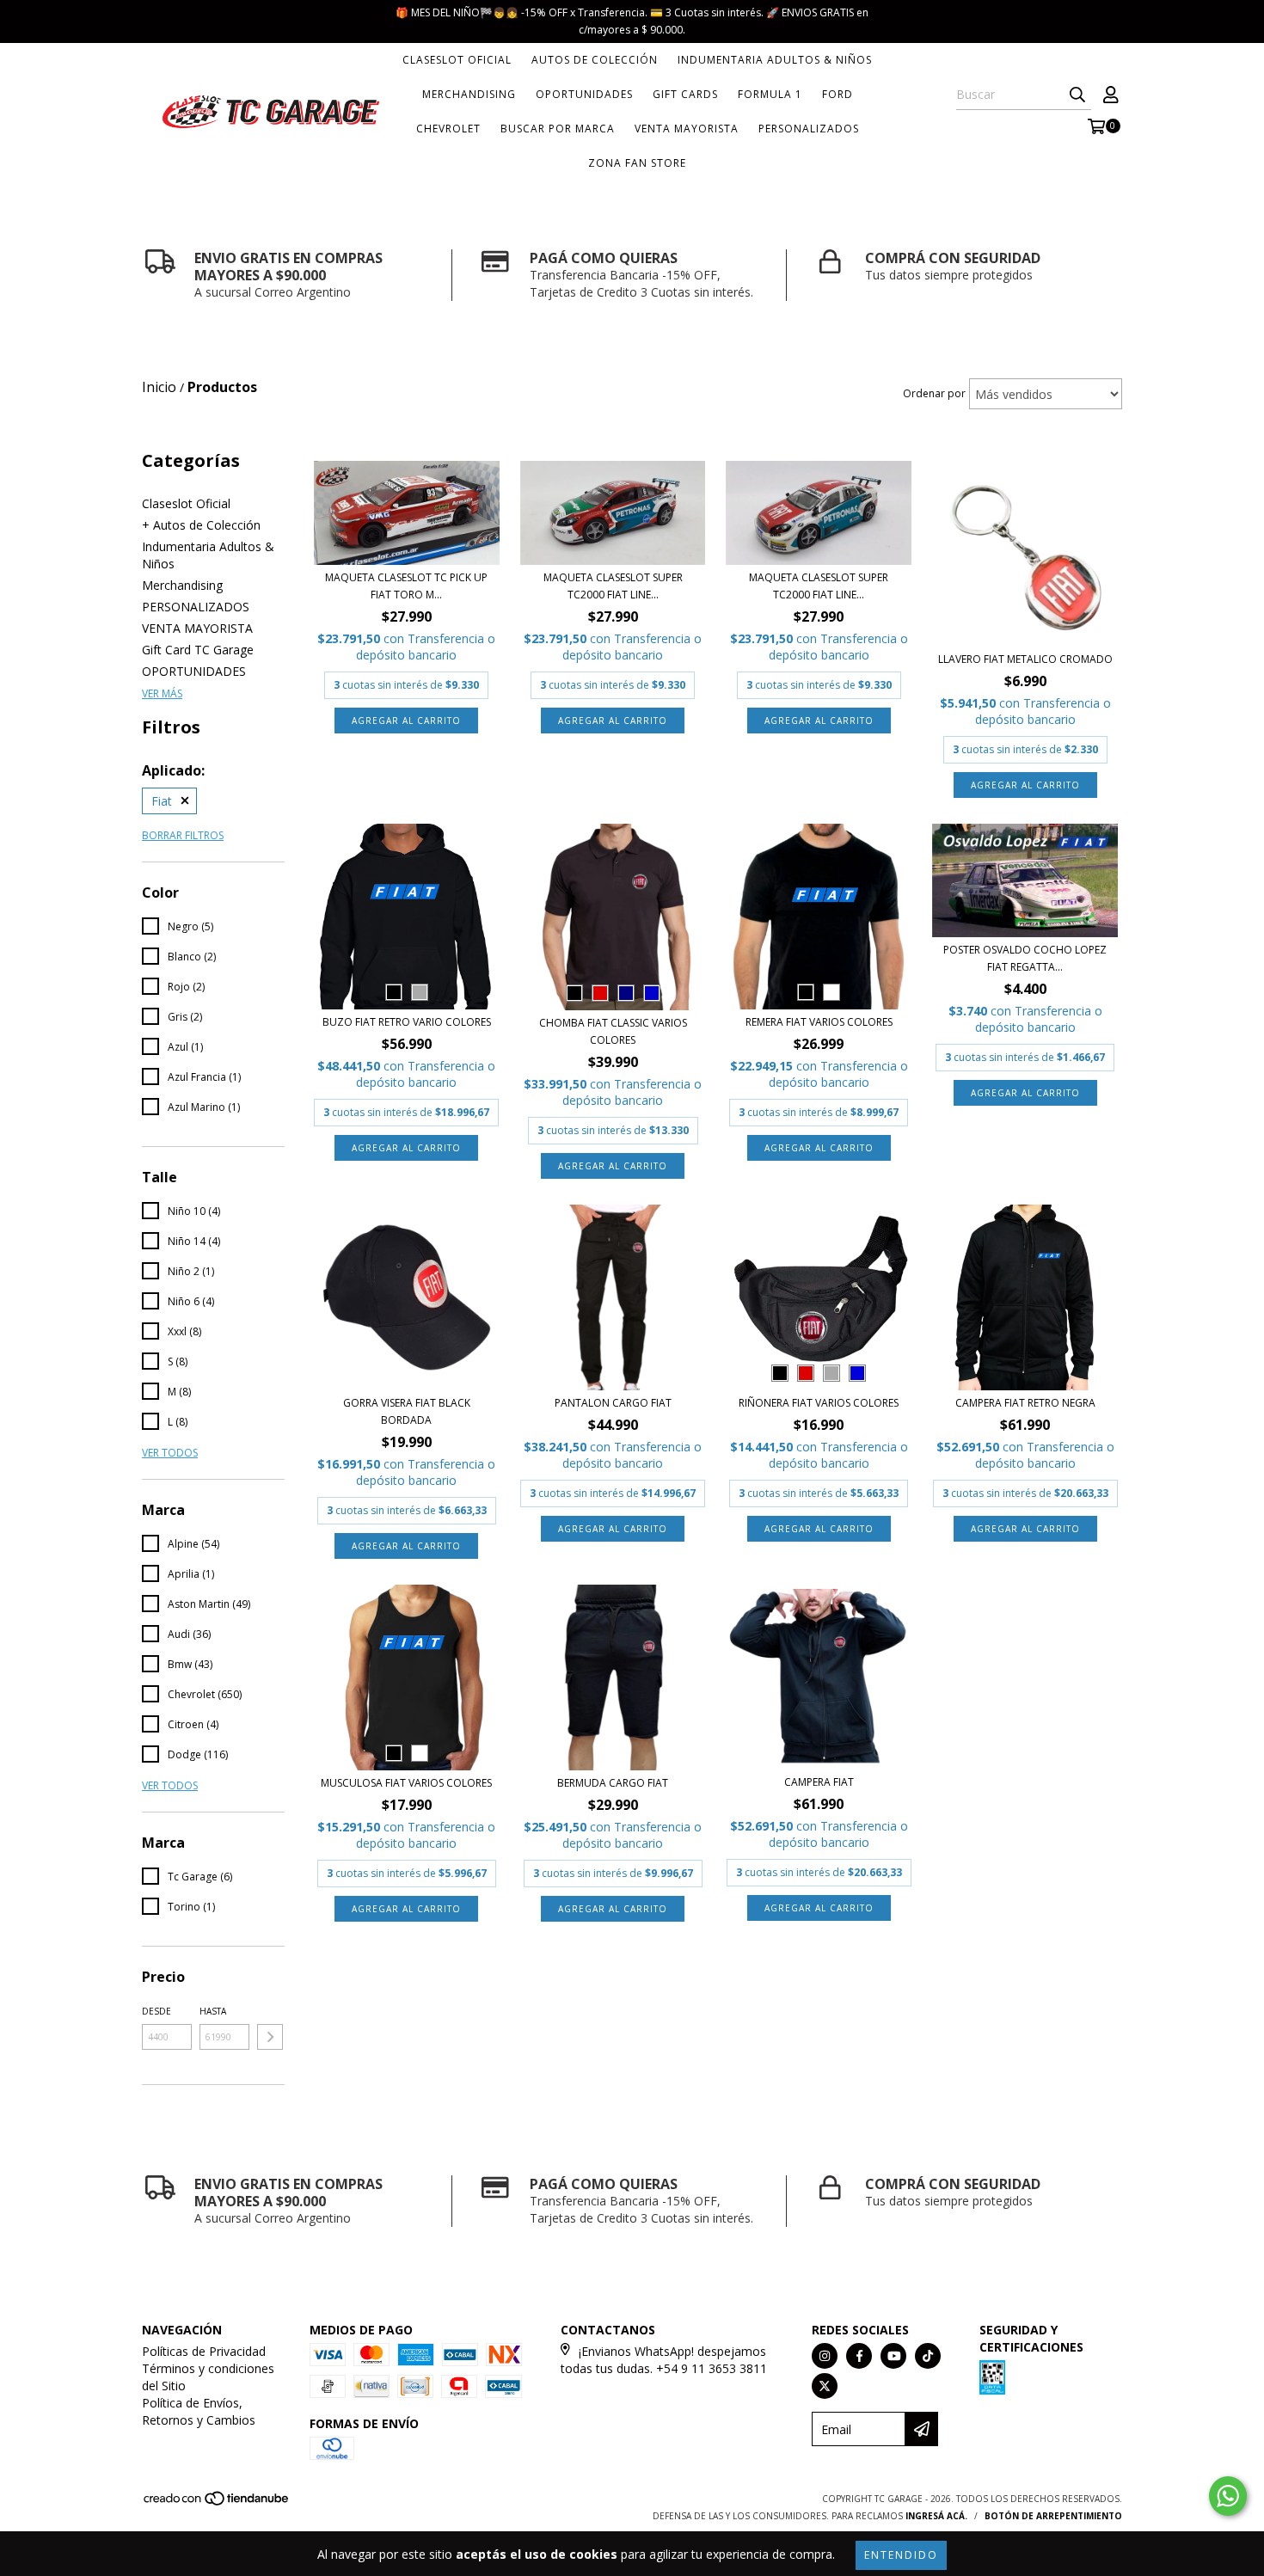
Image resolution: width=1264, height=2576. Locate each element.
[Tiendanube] (217, 2503)
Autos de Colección (595, 60)
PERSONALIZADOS (809, 129)
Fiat (162, 801)
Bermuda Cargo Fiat (613, 1783)
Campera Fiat (819, 1782)
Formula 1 (770, 94)
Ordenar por (934, 393)
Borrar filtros (183, 835)
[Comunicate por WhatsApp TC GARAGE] (1228, 2496)
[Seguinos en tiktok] (928, 2356)
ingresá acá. (936, 2516)
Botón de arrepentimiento (1053, 2516)
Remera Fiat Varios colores (819, 1022)
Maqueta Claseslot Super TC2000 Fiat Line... (613, 586)
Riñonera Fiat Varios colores (819, 1403)
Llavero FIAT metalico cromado (1025, 659)
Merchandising (469, 94)
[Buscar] (1077, 95)
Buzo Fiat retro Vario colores (407, 1022)
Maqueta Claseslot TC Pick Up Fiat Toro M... (406, 586)
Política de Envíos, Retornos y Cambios (199, 2411)
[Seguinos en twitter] (825, 2386)
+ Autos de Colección (201, 525)
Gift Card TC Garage (198, 650)
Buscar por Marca (558, 129)
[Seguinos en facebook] (859, 2356)
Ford (838, 94)
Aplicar (270, 2037)
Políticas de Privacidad (204, 2351)
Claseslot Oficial (457, 60)
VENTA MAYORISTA (687, 129)
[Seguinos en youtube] (893, 2356)
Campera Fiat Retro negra (1025, 1403)
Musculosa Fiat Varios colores (406, 1783)
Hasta (213, 2011)
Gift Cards (685, 94)
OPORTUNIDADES (584, 94)
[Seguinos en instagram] (825, 2356)
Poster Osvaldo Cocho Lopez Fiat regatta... (1025, 958)
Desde (156, 2011)
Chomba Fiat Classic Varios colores (613, 1031)
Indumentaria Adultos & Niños (775, 60)
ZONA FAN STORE (637, 163)
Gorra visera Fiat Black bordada (407, 1411)
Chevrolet (448, 129)
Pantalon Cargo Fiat (613, 1403)
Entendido (901, 2555)
